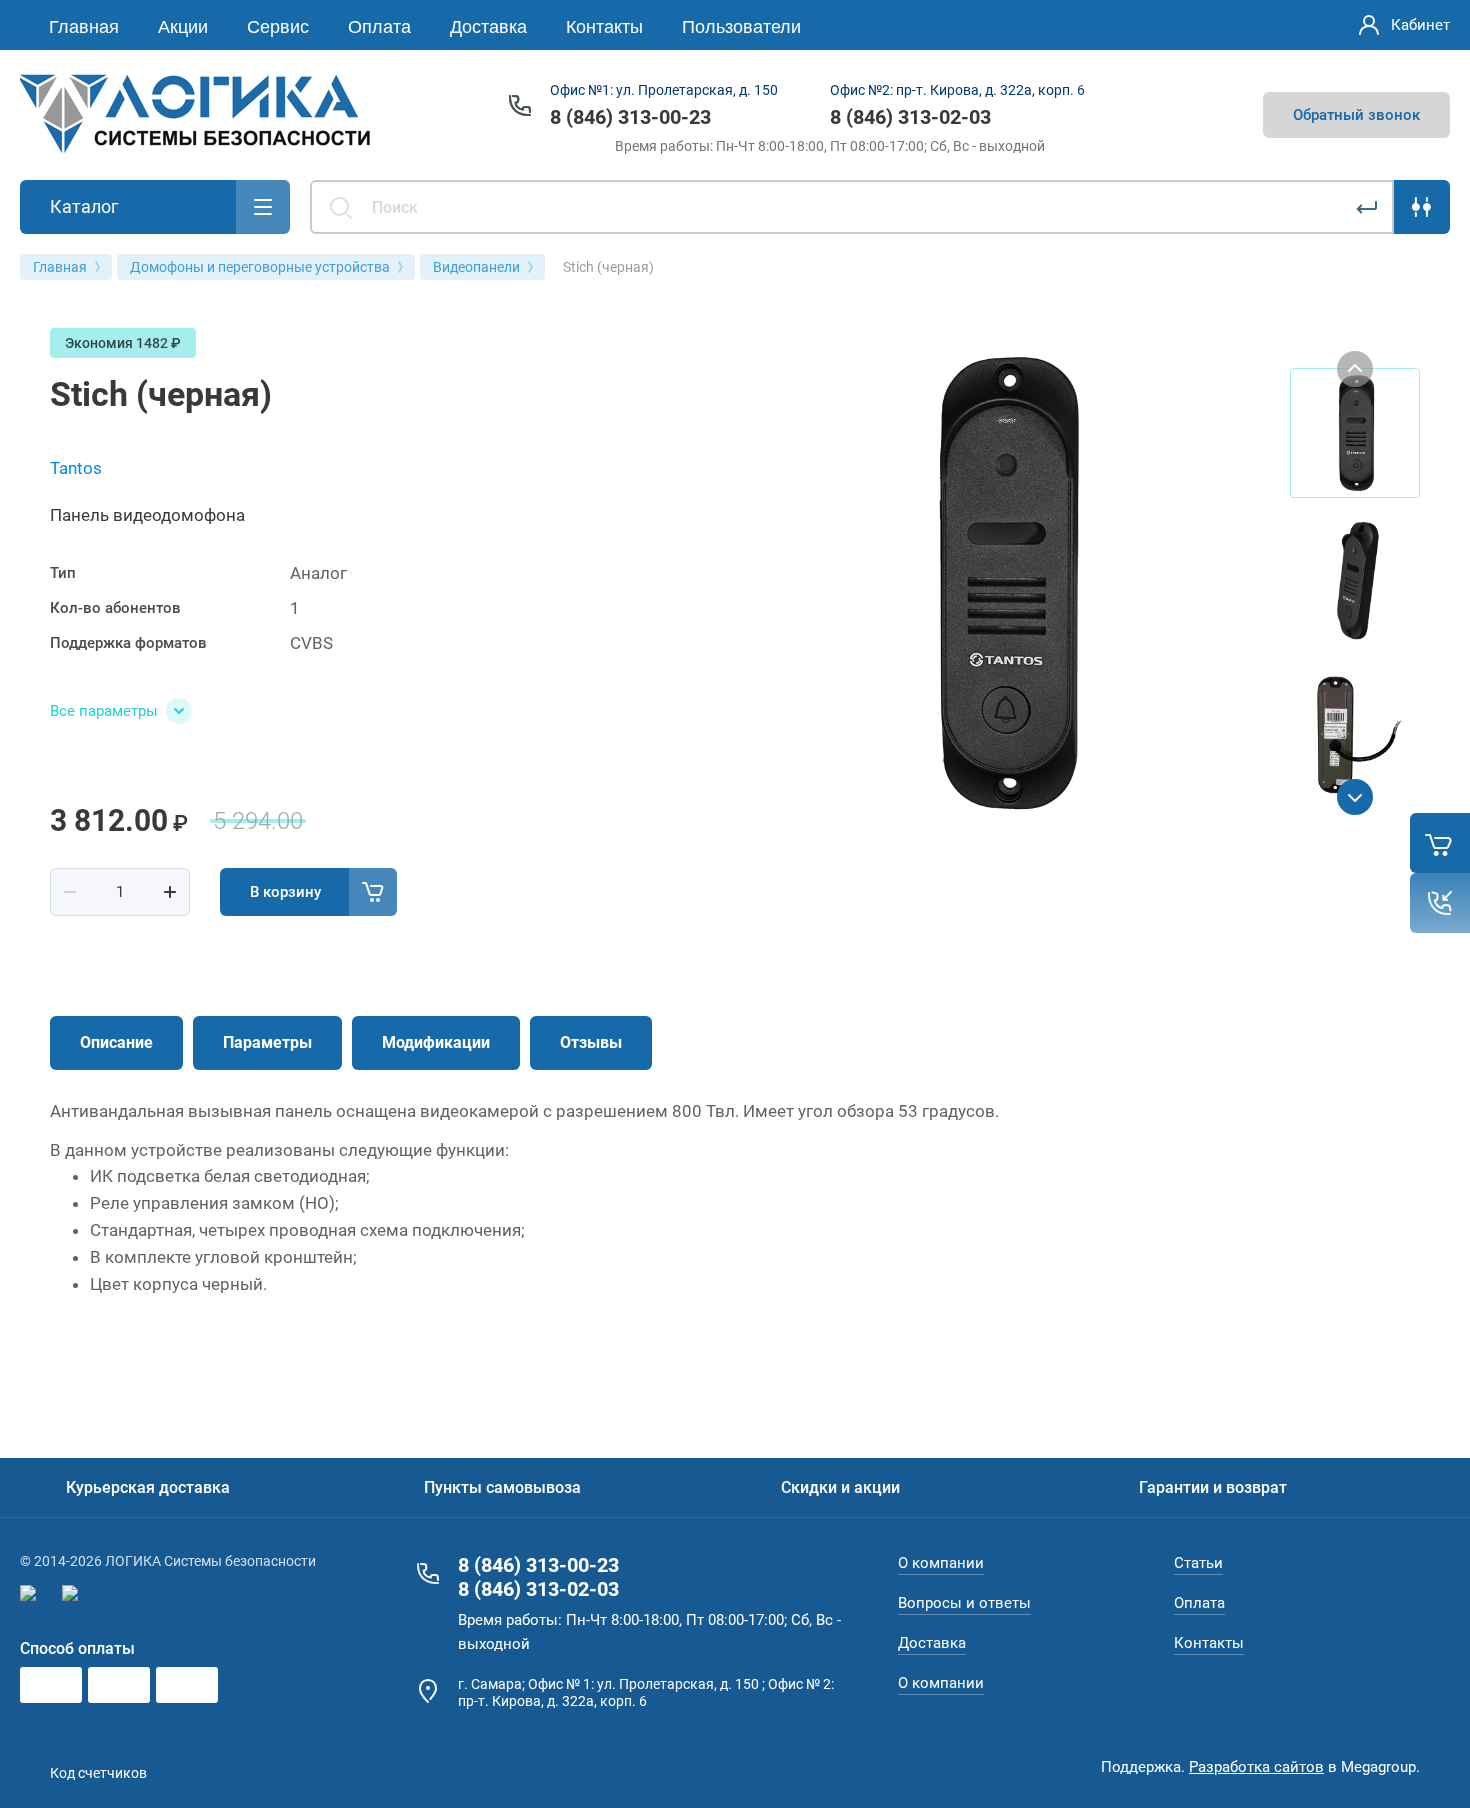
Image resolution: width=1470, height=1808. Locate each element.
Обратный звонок (1356, 115)
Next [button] (1355, 797)
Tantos (76, 468)
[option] (1005, 583)
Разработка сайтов (1256, 1767)
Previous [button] (1355, 369)
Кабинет (1420, 25)
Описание (116, 1042)
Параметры (267, 1042)
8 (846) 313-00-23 (630, 117)
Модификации (436, 1042)
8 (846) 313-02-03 (910, 117)
